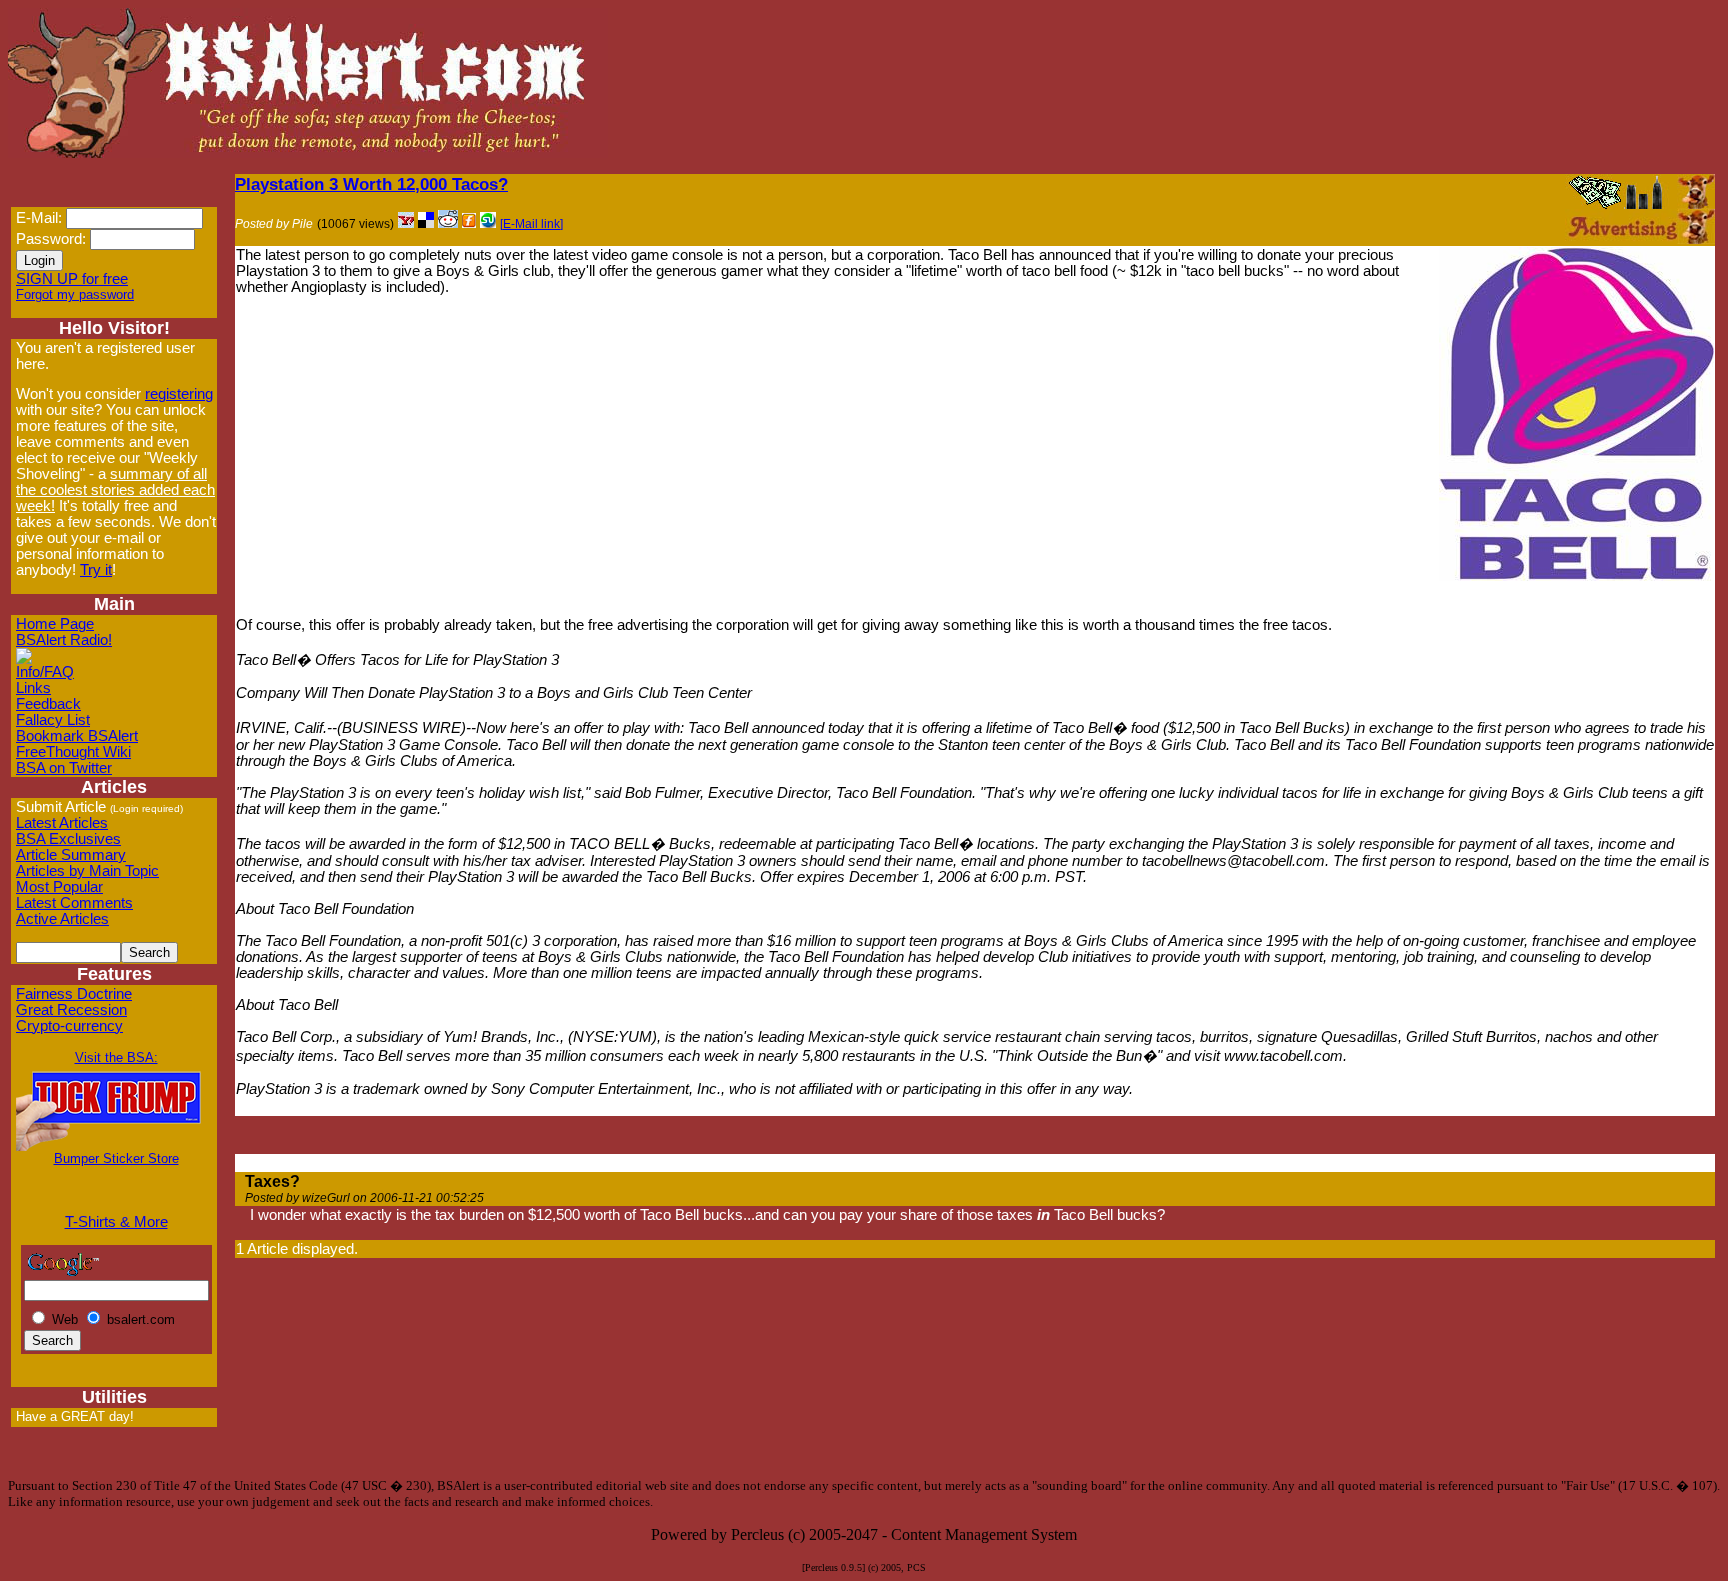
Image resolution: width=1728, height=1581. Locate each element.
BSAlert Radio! (64, 640)
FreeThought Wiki (73, 752)
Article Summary (71, 855)
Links (33, 688)
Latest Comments (74, 903)
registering (179, 394)
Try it (96, 570)
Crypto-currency (69, 1026)
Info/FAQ (45, 672)
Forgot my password (75, 294)
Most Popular (59, 887)
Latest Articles (62, 823)
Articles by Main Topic (87, 871)
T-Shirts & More (116, 1222)
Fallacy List (53, 720)
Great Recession (71, 1010)
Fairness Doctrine (74, 994)
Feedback (48, 704)
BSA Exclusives (68, 839)
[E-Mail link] (531, 224)
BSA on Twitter (64, 768)
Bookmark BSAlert (77, 736)
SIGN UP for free (72, 279)
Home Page (55, 624)
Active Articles (62, 919)
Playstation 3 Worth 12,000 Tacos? (371, 184)
